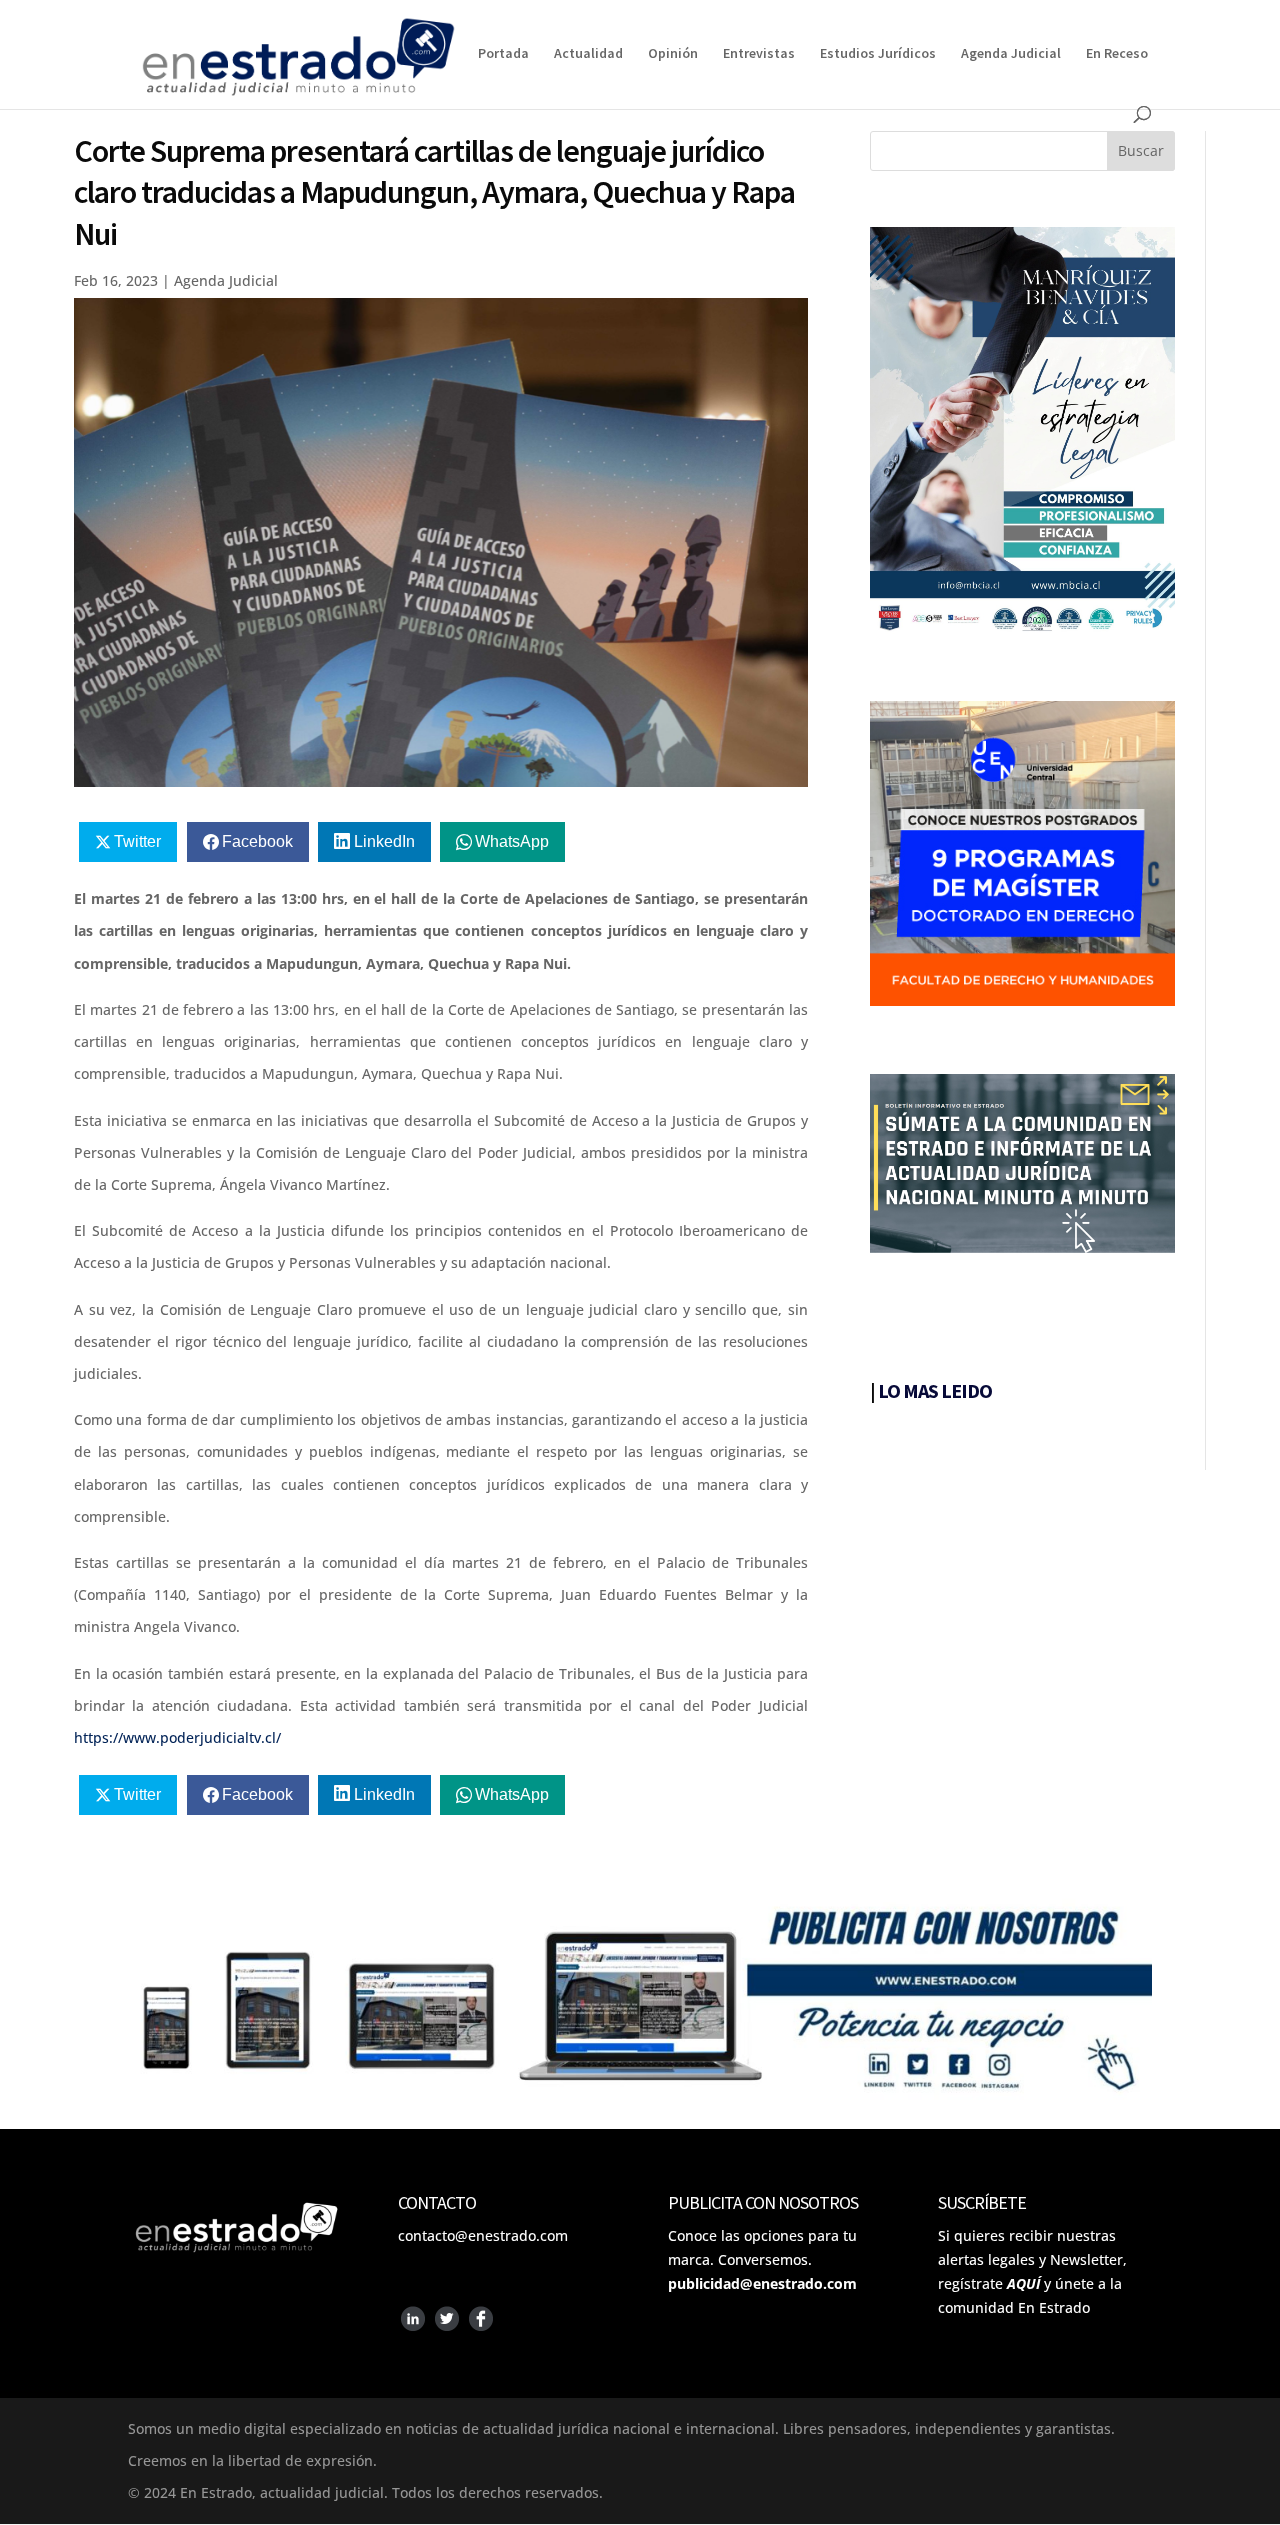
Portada (503, 54)
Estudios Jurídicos (878, 54)
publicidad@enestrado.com (762, 2283)
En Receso (1117, 54)
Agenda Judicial (1011, 54)
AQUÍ (1023, 2283)
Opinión (673, 54)
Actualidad (588, 54)
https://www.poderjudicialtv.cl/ (177, 1737)
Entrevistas (759, 54)
